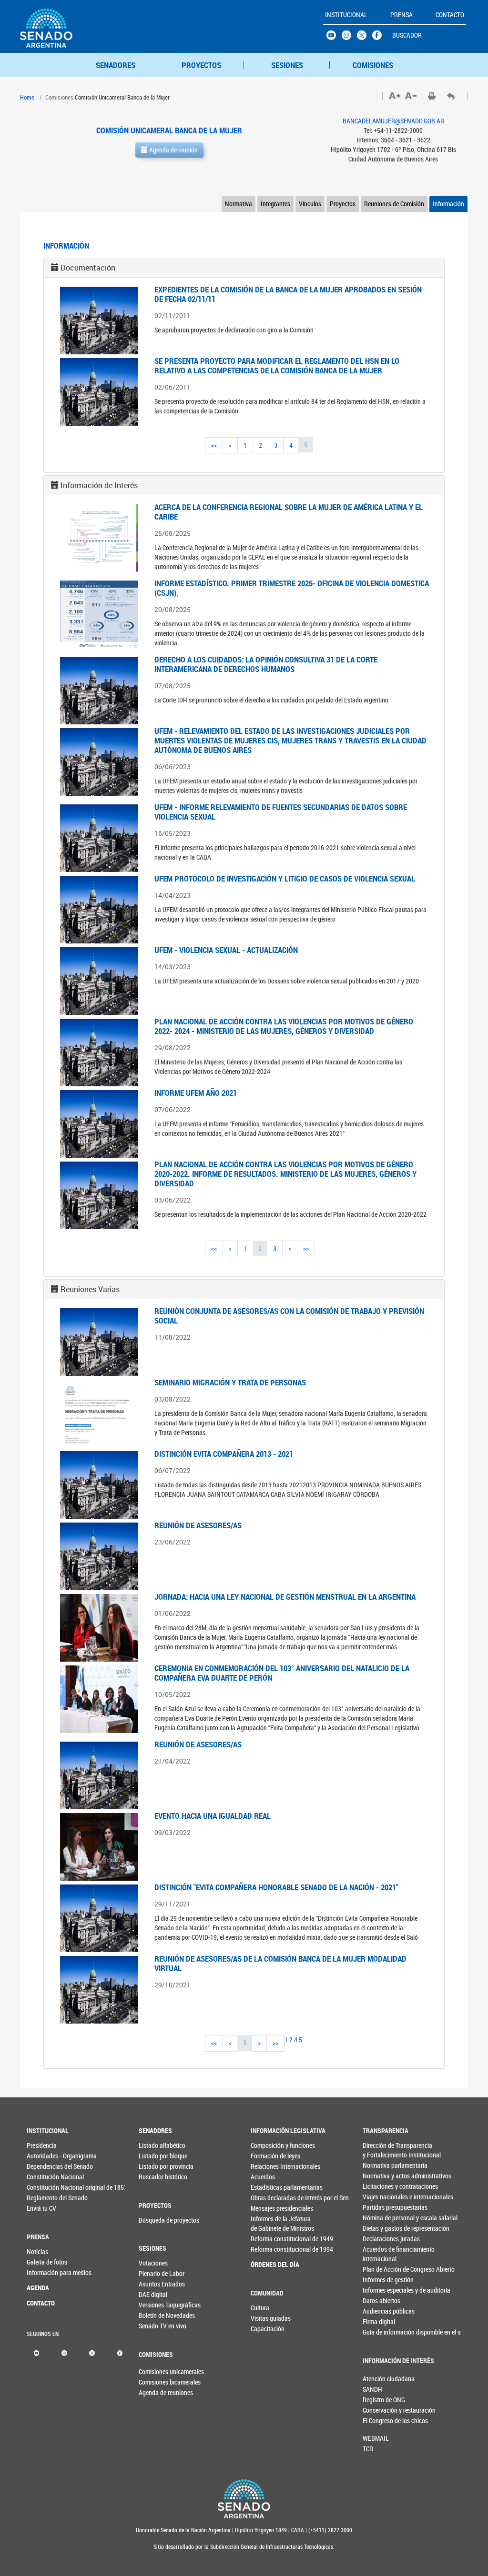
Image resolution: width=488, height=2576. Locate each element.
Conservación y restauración (378, 2410)
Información (448, 204)
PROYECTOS (201, 65)
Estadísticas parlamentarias (267, 2187)
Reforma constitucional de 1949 (267, 2239)
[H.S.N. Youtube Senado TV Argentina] (334, 38)
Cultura (260, 2308)
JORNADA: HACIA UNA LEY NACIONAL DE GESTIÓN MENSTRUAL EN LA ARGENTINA (285, 1597)
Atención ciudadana (378, 2379)
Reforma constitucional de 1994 (267, 2249)
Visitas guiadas (266, 2318)
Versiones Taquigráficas (154, 2305)
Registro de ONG (378, 2400)
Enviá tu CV (41, 2208)
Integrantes (275, 204)
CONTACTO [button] (450, 15)
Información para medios (42, 2272)
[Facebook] (120, 2352)
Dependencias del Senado (42, 2166)
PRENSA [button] (402, 15)
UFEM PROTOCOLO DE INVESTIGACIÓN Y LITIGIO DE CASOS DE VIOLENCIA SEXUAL (285, 878)
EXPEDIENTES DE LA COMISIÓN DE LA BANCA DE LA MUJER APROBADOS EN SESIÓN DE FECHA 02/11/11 (288, 294)
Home (27, 97)
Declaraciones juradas (379, 2239)
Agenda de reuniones (154, 2392)
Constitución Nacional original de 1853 (42, 2187)
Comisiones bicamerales (154, 2382)
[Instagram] (64, 2352)
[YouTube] (36, 2352)
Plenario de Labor (154, 2273)
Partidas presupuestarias (379, 2207)
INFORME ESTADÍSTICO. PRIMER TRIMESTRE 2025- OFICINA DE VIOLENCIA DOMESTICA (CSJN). (292, 588)
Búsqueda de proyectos (154, 2220)
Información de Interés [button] (99, 485)
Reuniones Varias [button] (90, 1289)
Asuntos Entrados (154, 2284)
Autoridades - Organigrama (42, 2156)
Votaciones (153, 2263)
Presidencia (42, 2145)
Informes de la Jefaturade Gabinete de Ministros (267, 2223)
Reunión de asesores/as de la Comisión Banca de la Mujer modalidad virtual (280, 1963)
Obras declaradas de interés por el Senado (267, 2198)
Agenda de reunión (173, 150)
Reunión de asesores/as (198, 1525)
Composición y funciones (267, 2145)
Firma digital (379, 2321)
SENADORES (116, 65)
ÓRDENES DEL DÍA (267, 2264)
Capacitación (266, 2329)
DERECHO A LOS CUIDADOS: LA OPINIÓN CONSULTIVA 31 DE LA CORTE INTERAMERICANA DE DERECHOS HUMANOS (266, 664)
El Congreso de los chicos (378, 2421)
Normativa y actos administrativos (379, 2176)
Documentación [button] (88, 268)
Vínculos (310, 204)
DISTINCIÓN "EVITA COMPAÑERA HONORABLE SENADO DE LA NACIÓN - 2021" (276, 1887)
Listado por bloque (154, 2156)
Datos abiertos (379, 2300)
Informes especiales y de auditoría (379, 2290)
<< (214, 445)
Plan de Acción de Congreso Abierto (379, 2269)
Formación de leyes (267, 2156)
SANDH (372, 2389)
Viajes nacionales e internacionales (379, 2197)
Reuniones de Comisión (394, 204)
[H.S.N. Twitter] (365, 38)
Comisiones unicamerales (154, 2371)
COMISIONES (373, 65)
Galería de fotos (42, 2262)
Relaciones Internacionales (267, 2166)
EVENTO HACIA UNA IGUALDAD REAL (213, 1816)
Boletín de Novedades (154, 2315)
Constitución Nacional (42, 2177)
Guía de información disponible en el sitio (379, 2332)
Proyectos (343, 204)
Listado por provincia (154, 2166)
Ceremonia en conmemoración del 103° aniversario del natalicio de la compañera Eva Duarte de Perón (282, 1673)
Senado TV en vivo (154, 2326)
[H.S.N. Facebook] (380, 38)
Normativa (239, 204)
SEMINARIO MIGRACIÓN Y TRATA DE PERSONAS (230, 1382)
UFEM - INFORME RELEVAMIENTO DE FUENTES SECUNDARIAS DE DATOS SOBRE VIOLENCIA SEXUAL (281, 812)
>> (306, 1248)
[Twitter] (92, 2352)
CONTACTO (41, 2303)
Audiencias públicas (379, 2311)
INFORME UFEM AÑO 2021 (196, 1093)
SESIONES (287, 65)
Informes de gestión (379, 2280)
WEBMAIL (376, 2438)
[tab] (244, 268)
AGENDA (38, 2288)
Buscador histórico (154, 2177)
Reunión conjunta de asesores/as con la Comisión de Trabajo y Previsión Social (289, 1316)
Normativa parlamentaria (379, 2165)
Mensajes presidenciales (267, 2208)
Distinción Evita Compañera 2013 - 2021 (224, 1454)
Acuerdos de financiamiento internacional (379, 2254)
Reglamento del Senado (42, 2198)
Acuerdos (263, 2177)
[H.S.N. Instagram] (349, 38)
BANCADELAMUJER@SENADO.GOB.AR (393, 121)
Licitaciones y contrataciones (379, 2186)
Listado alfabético (154, 2145)
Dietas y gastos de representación (379, 2228)
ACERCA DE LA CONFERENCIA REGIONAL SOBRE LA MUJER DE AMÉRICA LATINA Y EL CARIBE (289, 512)
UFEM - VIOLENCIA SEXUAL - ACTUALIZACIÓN (226, 950)
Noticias (37, 2251)
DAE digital (153, 2294)
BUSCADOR (407, 35)
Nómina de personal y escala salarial (379, 2218)
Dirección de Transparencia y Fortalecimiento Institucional (379, 2150)
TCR (368, 2449)
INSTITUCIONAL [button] (346, 15)
